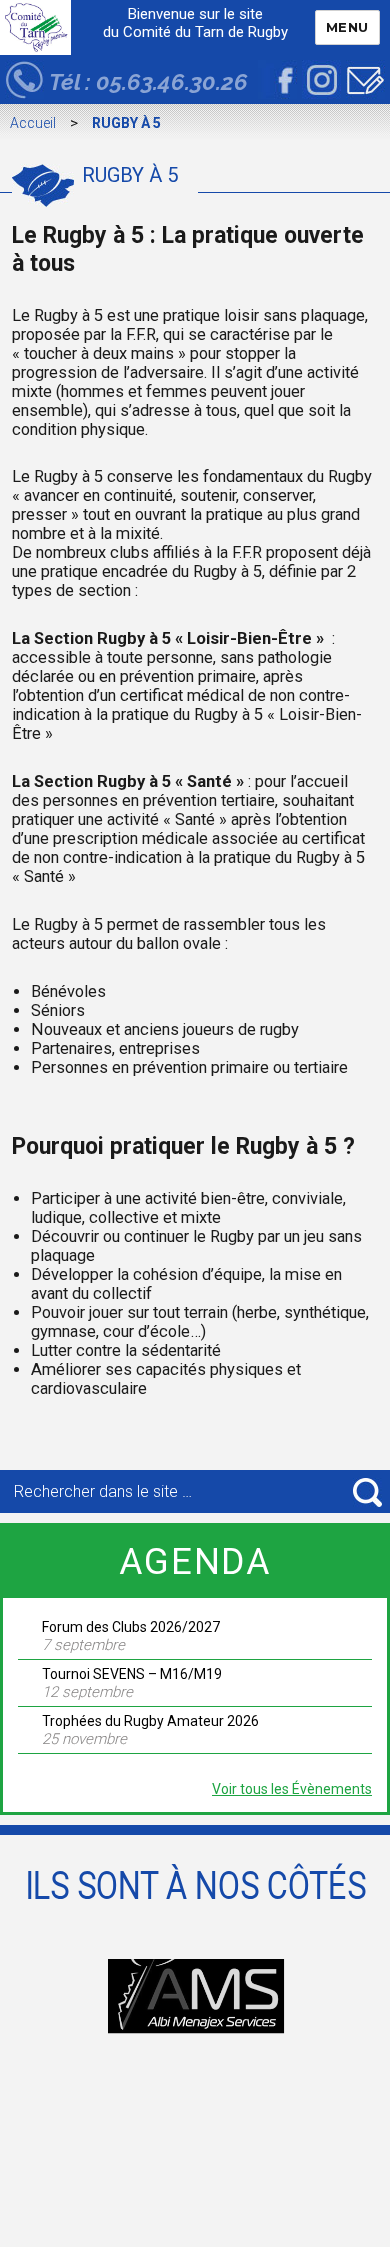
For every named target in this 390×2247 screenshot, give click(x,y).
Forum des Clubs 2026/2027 (131, 1627)
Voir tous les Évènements (292, 1789)
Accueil (33, 123)
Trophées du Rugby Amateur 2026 (150, 1721)
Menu (347, 27)
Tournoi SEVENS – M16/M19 (132, 1674)
